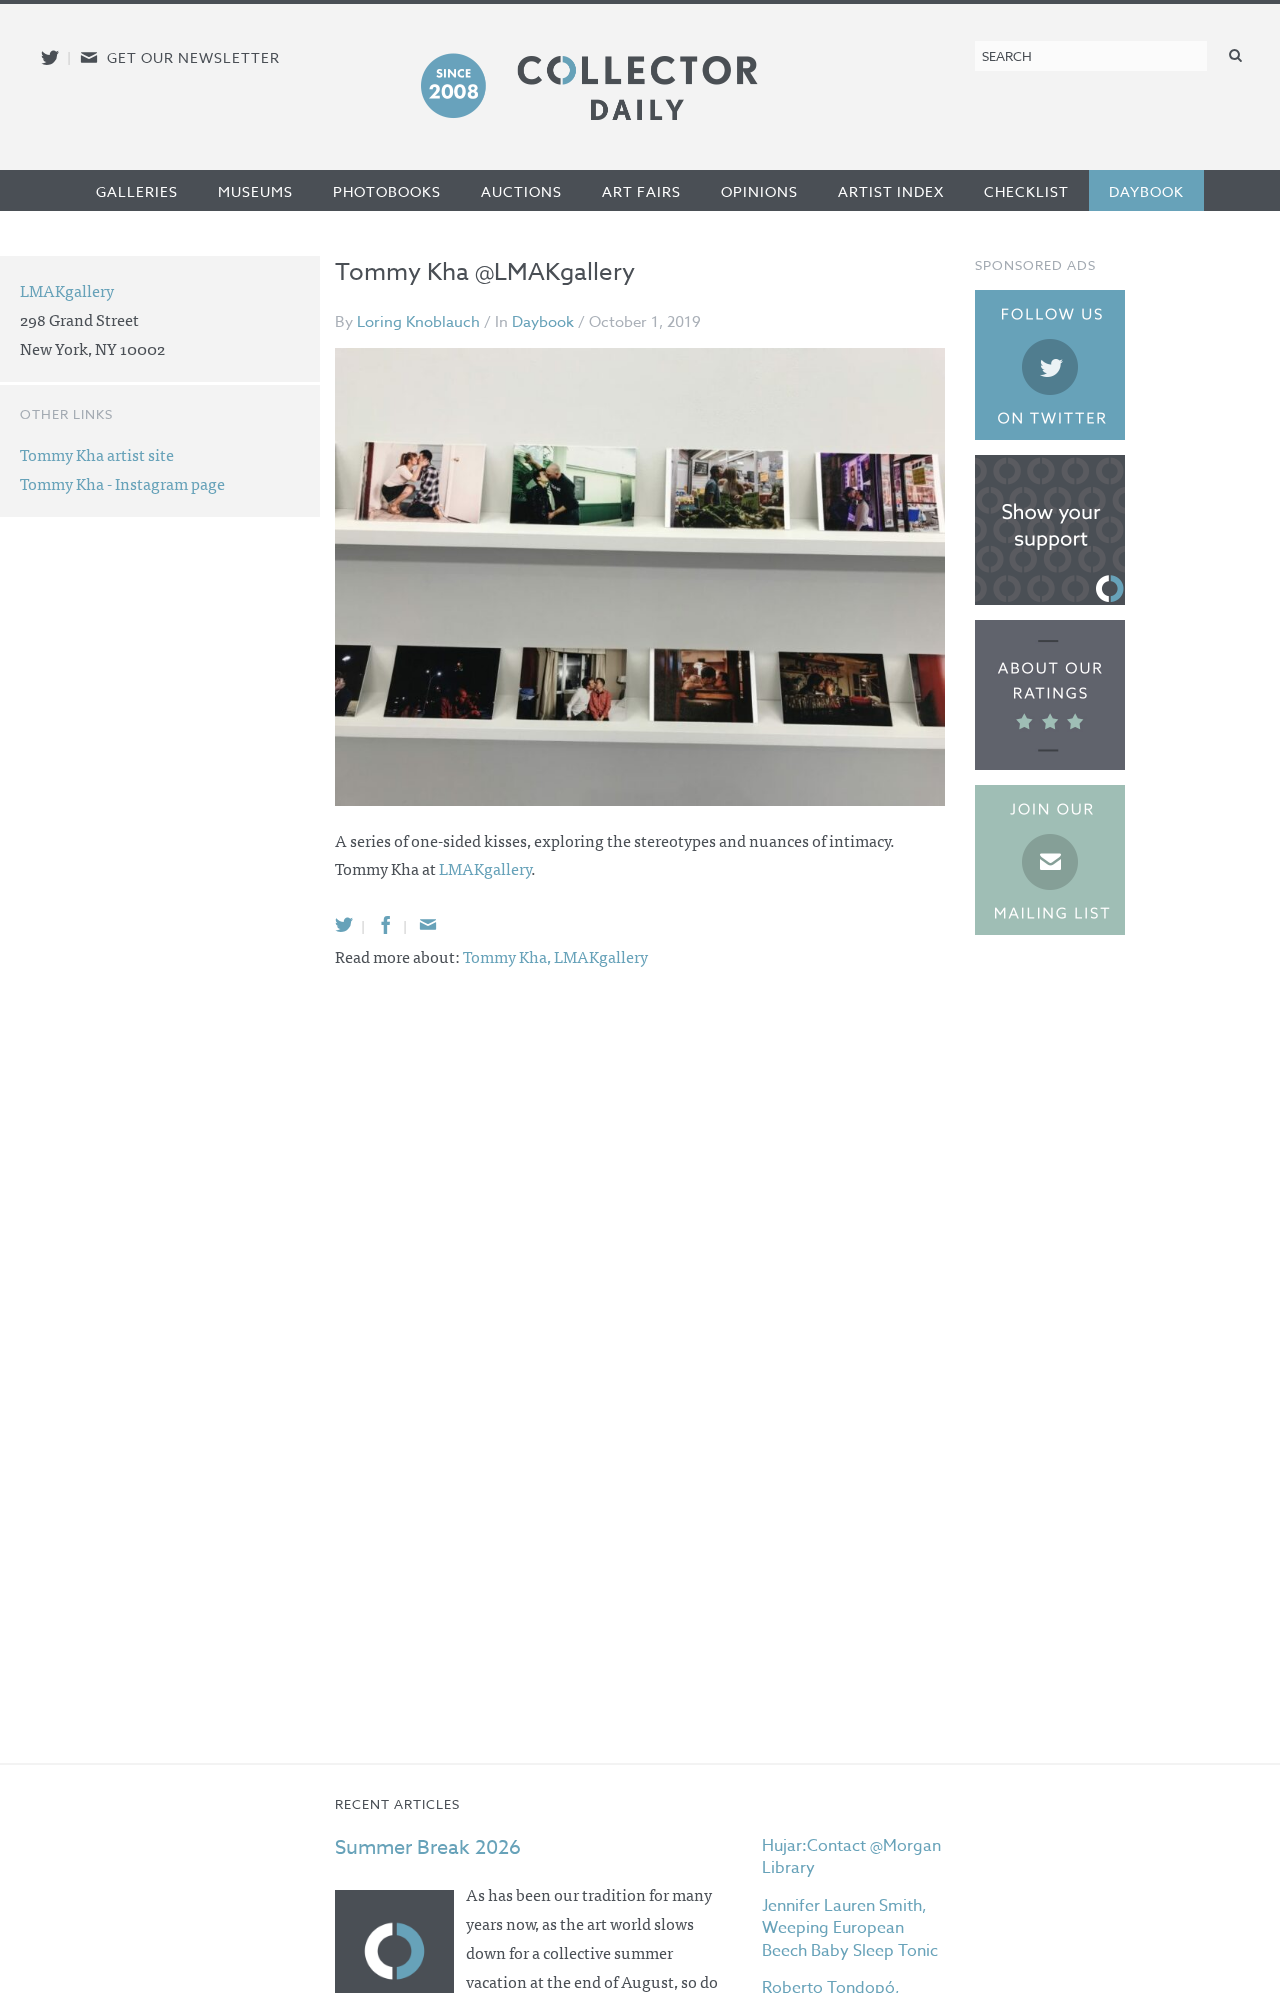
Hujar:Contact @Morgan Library (851, 1857)
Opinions (759, 191)
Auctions (521, 191)
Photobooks (387, 191)
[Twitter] (344, 924)
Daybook (1146, 191)
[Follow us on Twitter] (50, 57)
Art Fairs (641, 191)
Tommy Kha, (508, 956)
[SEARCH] (1236, 54)
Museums (255, 191)
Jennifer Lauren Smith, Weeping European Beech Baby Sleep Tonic (850, 1928)
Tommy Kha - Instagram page (122, 483)
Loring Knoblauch (418, 322)
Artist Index (891, 191)
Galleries (137, 191)
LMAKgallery (485, 868)
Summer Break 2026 (428, 1847)
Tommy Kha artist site (97, 454)
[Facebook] (386, 924)
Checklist (1026, 191)
